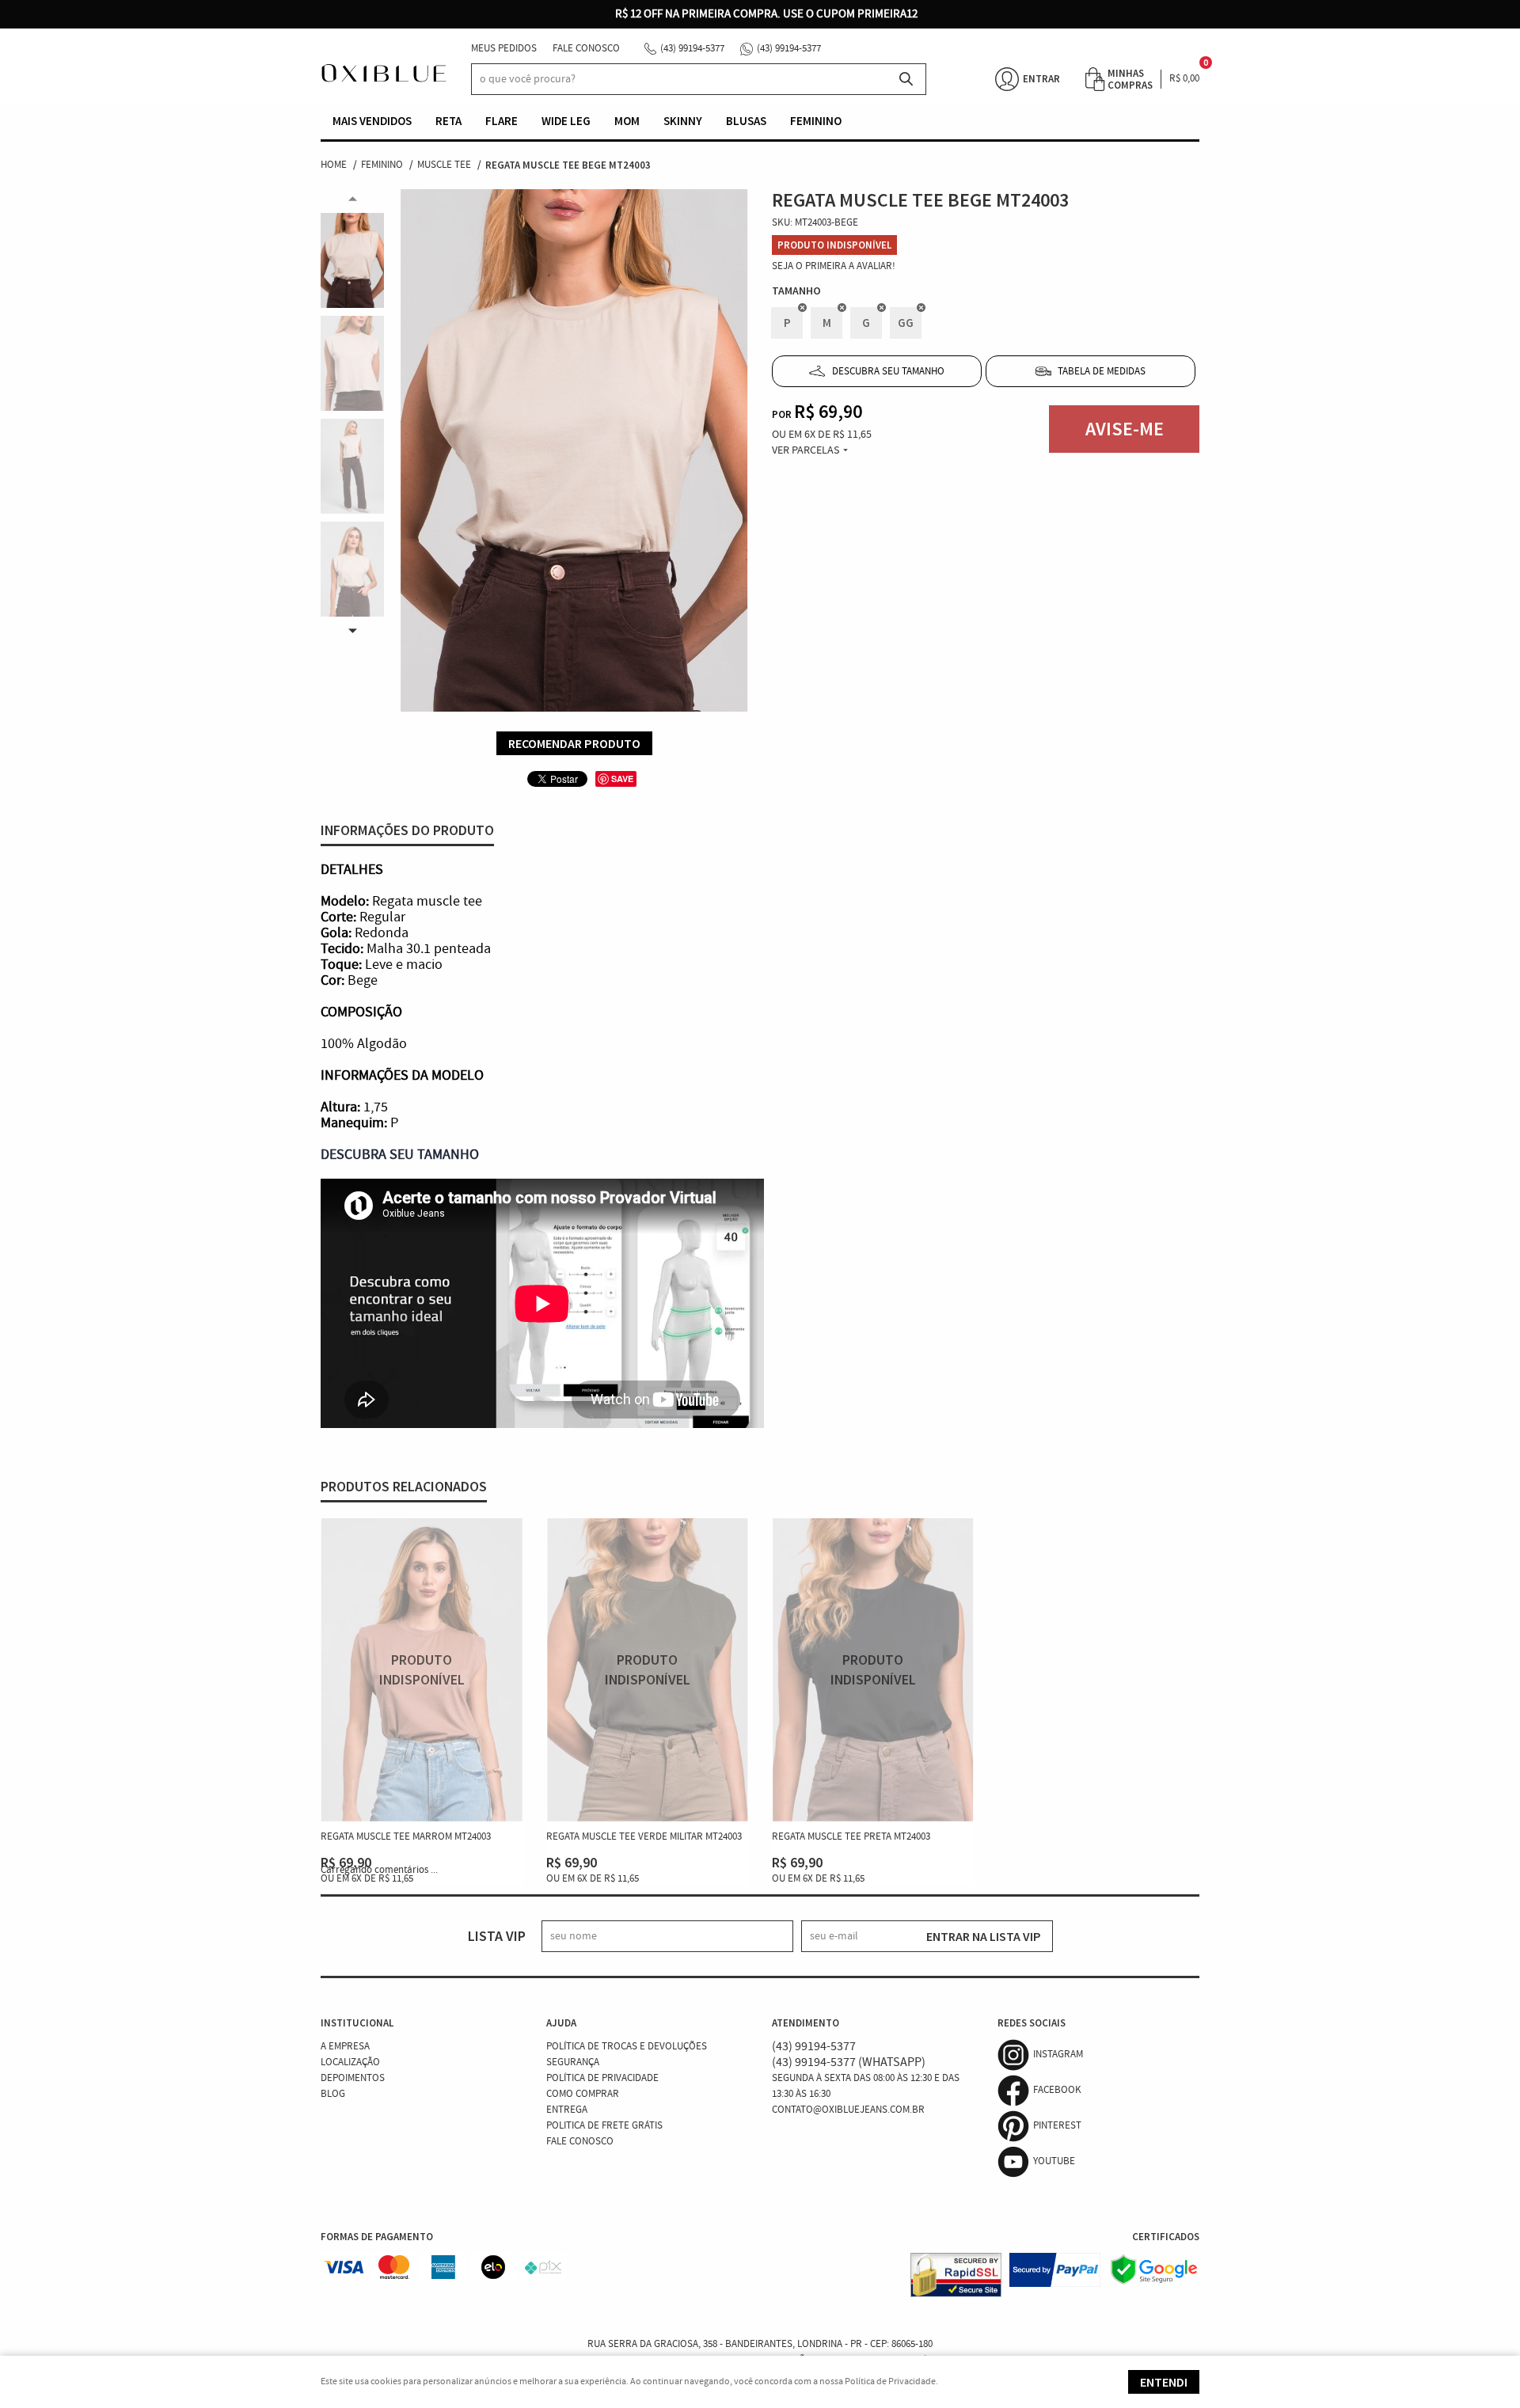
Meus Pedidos (504, 49)
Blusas (746, 121)
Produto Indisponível (422, 1670)
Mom (627, 121)
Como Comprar (583, 2094)
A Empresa (345, 2047)
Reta (448, 121)
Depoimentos (353, 2078)
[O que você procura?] (906, 79)
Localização (350, 2062)
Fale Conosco (586, 49)
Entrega (567, 2110)
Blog (333, 2094)
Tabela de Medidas (1102, 372)
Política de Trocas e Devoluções (627, 2047)
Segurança (573, 2062)
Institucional (357, 2023)
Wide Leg (566, 121)
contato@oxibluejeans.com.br (848, 2110)
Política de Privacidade (602, 2078)
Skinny (683, 121)
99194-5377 (692, 49)
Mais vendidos (372, 121)
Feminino (816, 121)
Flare (502, 121)
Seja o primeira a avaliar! (834, 266)
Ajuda (561, 2023)
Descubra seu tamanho (888, 372)
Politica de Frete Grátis (604, 2126)
